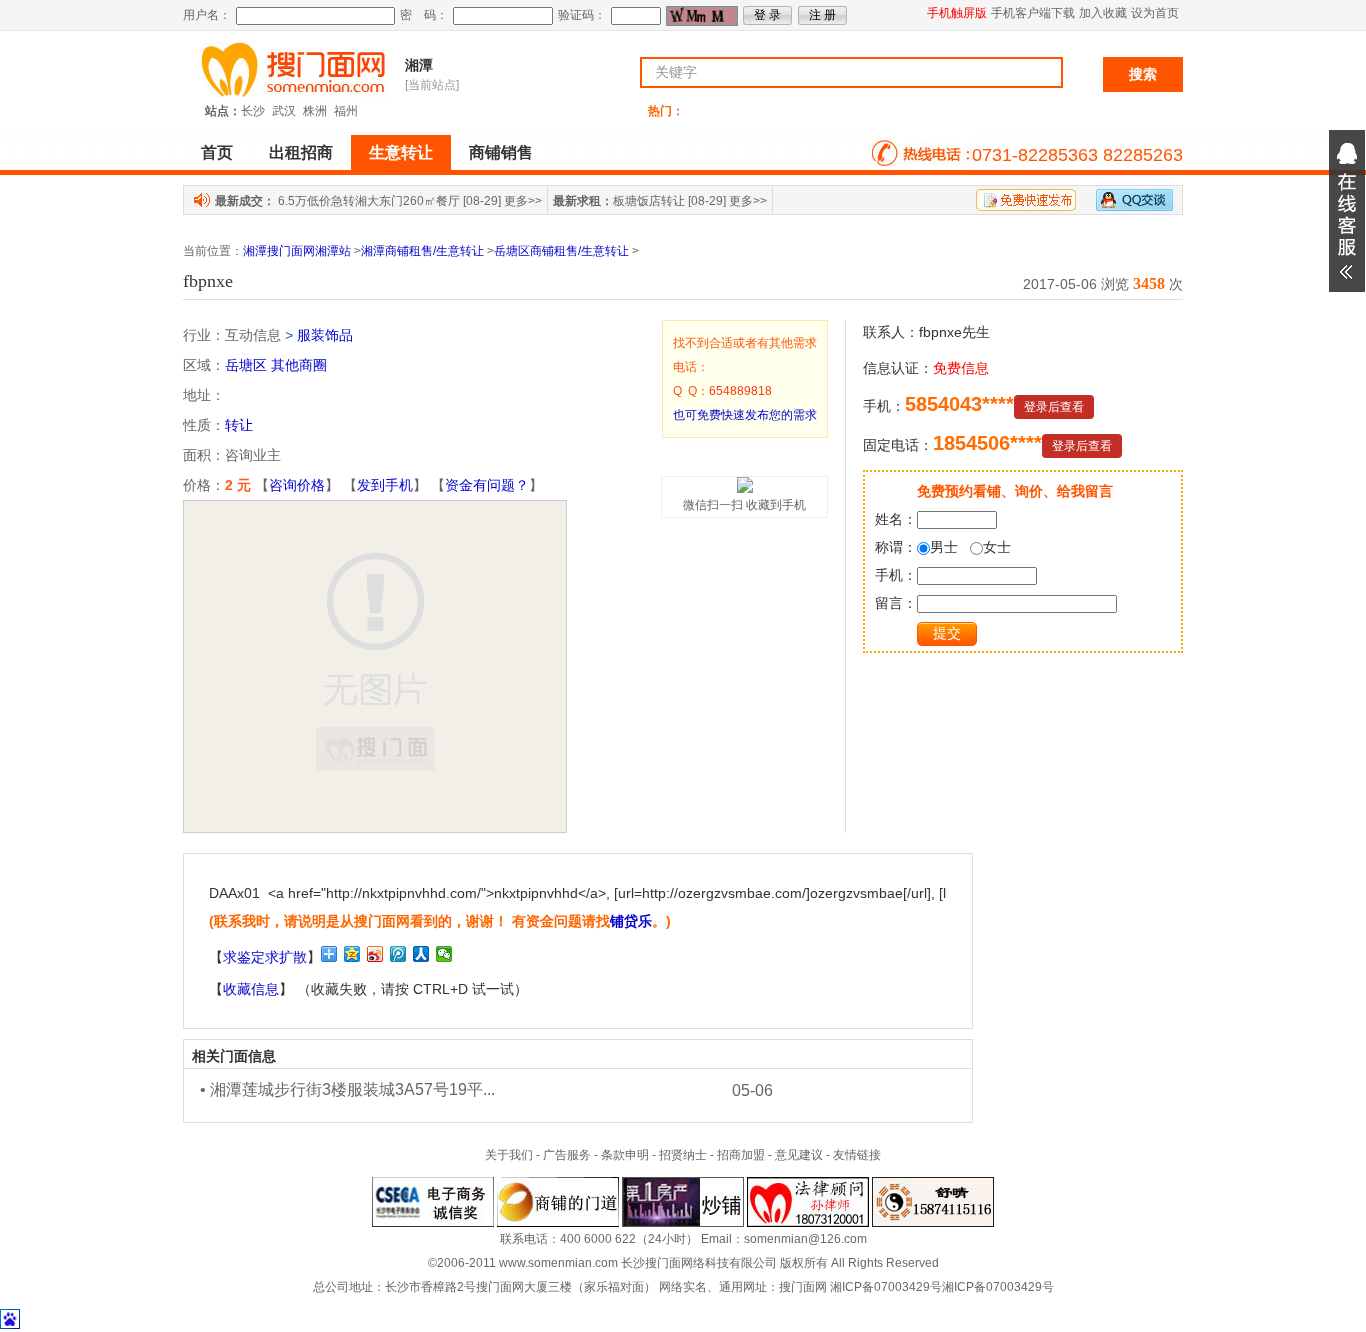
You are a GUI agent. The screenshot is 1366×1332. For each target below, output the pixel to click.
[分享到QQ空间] (352, 954)
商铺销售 (501, 152)
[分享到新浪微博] (375, 954)
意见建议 (799, 1155)
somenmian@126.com (805, 1239)
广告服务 (567, 1155)
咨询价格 (297, 485)
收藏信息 (251, 989)
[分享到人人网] (421, 954)
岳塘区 (246, 365)
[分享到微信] (444, 954)
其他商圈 (299, 365)
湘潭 (419, 65)
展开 (1347, 211)
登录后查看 (1054, 407)
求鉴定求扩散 (265, 957)
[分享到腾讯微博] (398, 954)
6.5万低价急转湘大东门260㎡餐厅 (369, 201)
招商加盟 (741, 1155)
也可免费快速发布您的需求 (745, 415)
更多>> (523, 201)
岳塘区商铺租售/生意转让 (561, 251)
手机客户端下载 (1033, 13)
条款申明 (625, 1155)
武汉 (284, 111)
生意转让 (401, 152)
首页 (217, 152)
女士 (997, 547)
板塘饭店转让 (649, 201)
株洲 (315, 111)
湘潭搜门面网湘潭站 (297, 251)
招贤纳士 (683, 1155)
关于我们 (509, 1155)
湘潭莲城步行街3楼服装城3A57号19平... (352, 1089)
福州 (346, 111)
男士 (944, 547)
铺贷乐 (631, 921)
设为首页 (1155, 13)
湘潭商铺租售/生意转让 (422, 251)
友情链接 (857, 1155)
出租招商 (301, 152)
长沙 (253, 111)
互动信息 (253, 335)
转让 (239, 425)
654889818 (740, 391)
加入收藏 (1103, 13)
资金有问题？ (487, 485)
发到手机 (385, 485)
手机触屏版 (957, 13)
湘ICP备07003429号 (886, 1287)
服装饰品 (325, 335)
